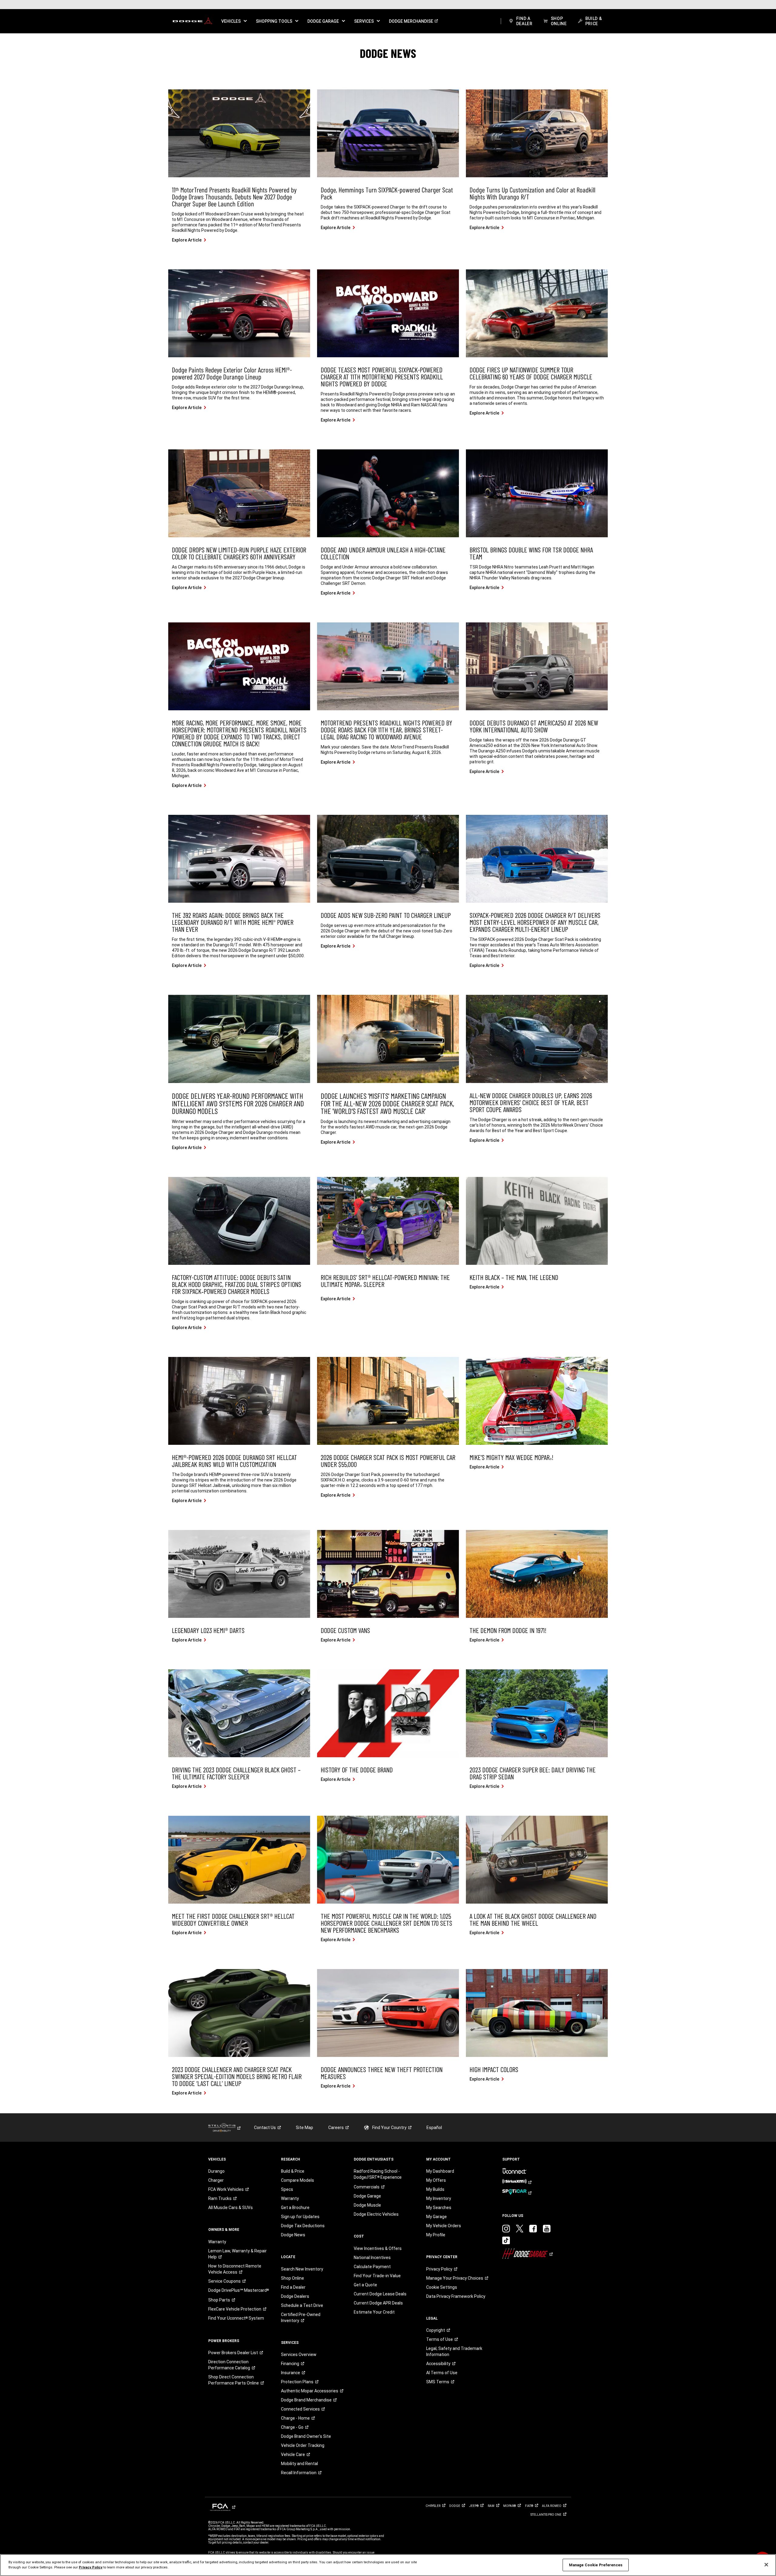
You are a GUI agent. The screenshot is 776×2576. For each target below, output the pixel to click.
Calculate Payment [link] (372, 2267)
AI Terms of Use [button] (442, 2373)
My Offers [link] (436, 2180)
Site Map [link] (304, 2128)
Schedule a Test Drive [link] (302, 2305)
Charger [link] (216, 2180)
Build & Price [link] (293, 2171)
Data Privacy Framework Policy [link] (456, 2296)
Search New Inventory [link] (302, 2269)
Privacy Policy (91, 2567)
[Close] (766, 2565)
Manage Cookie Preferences (596, 2565)
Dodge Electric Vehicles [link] (376, 2214)
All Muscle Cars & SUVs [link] (231, 2208)
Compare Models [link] (298, 2180)
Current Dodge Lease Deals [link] (380, 2294)
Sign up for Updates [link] (300, 2217)
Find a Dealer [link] (293, 2287)
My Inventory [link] (439, 2198)
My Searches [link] (439, 2208)
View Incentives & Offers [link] (378, 2248)
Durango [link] (216, 2171)
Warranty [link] (217, 2242)
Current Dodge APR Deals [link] (378, 2303)
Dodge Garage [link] (367, 2196)
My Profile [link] (436, 2235)
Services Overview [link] (299, 2354)
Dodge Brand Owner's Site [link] (306, 2436)
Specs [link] (287, 2189)
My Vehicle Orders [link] (444, 2226)
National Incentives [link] (372, 2258)
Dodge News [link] (293, 2235)
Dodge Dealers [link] (295, 2296)
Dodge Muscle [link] (367, 2205)
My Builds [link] (435, 2189)
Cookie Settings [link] (442, 2287)
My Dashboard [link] (440, 2171)
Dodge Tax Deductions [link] (303, 2226)
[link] (192, 21)
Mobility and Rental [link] (299, 2464)
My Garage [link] (436, 2217)
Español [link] (434, 2128)
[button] (234, 21)
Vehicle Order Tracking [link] (303, 2445)
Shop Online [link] (293, 2278)
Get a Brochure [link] (295, 2208)
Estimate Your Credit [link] (374, 2312)
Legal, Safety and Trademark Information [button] (454, 2351)
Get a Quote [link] (365, 2285)
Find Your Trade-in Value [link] (377, 2276)
